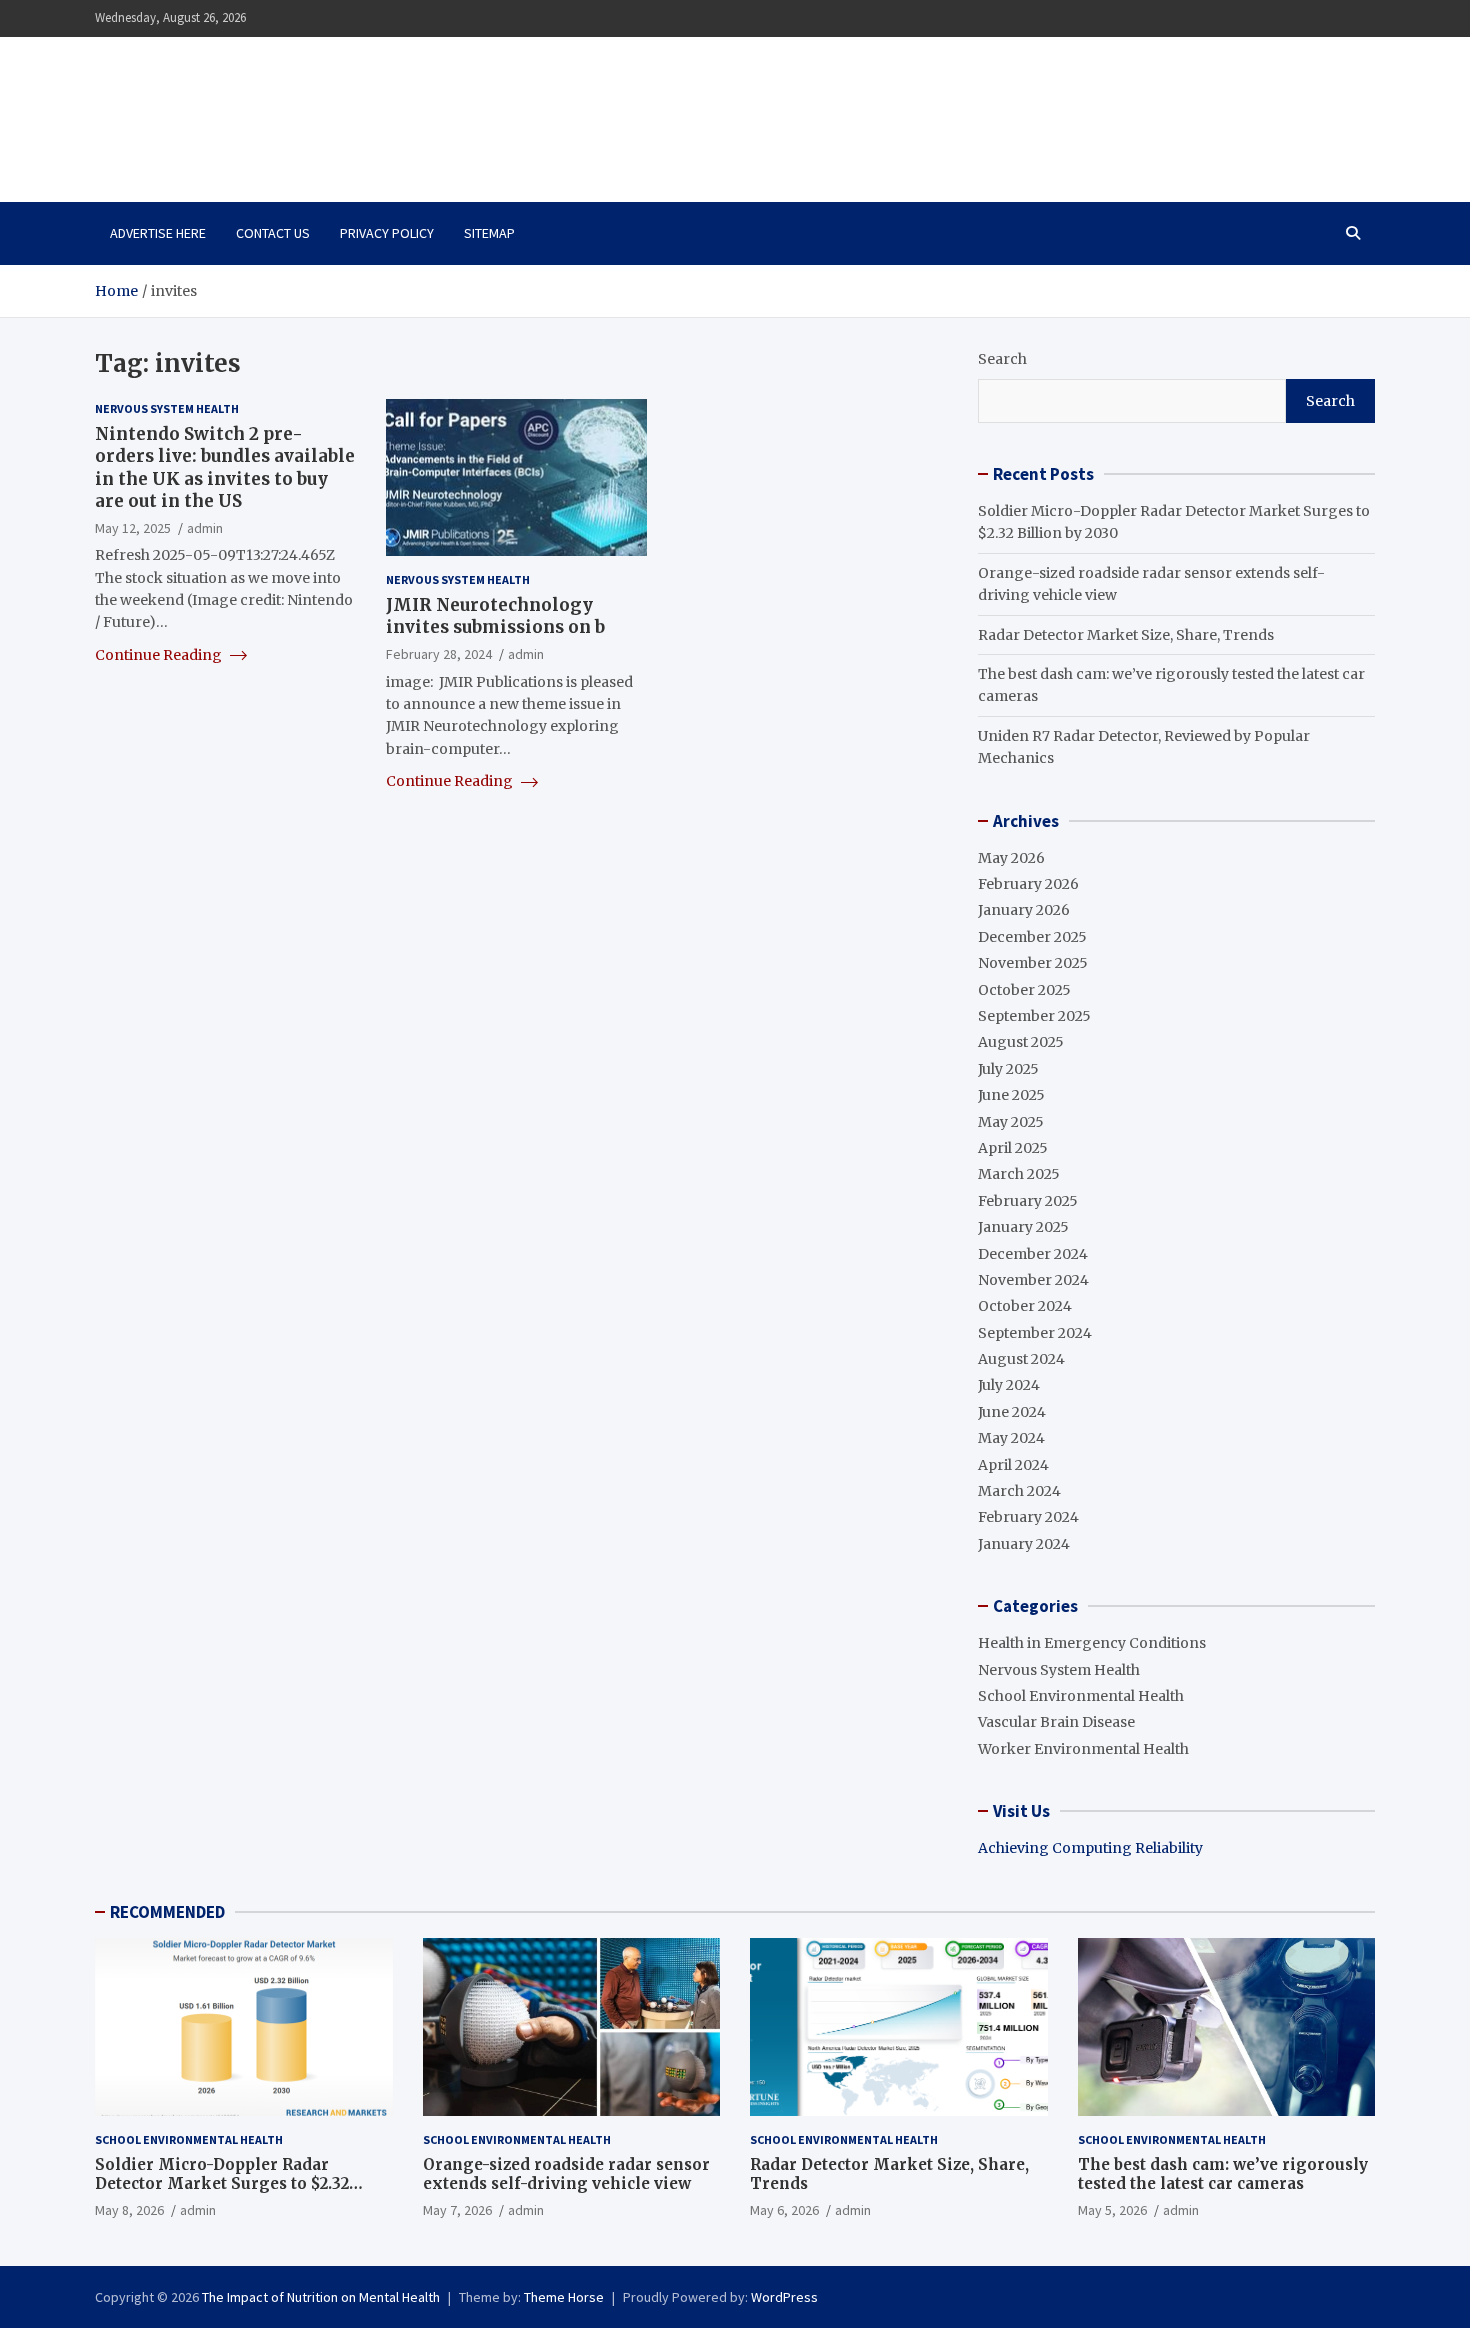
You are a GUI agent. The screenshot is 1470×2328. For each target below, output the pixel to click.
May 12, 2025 (133, 528)
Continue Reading (160, 655)
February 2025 (1028, 1201)
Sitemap (489, 233)
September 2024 (1035, 1333)
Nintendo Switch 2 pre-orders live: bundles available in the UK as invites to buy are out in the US (225, 468)
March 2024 (1019, 1491)
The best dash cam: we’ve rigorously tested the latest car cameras (1223, 2174)
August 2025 (1021, 1042)
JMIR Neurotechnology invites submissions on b (495, 616)
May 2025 (1011, 1122)
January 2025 (1023, 1227)
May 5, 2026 (1112, 2210)
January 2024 (1024, 1544)
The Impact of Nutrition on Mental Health (308, 108)
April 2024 (1013, 1465)
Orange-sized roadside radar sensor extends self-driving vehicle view (566, 2174)
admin (205, 528)
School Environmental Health (1081, 1696)
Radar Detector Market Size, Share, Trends (1126, 635)
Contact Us (273, 233)
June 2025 (1011, 1095)
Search (1002, 359)
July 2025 (1008, 1069)
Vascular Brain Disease (1056, 1722)
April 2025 (1013, 1148)
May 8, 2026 (129, 2210)
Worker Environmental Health (1083, 1749)
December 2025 (1032, 937)
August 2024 (1021, 1359)
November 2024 (1033, 1280)
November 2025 (1033, 963)
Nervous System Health (167, 408)
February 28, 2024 (439, 654)
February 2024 (1028, 1517)
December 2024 (1033, 1254)
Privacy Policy (387, 233)
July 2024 (1009, 1385)
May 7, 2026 (457, 2210)
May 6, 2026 (784, 2210)
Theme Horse (564, 2297)
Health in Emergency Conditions (1092, 1643)
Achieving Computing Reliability (1090, 1848)
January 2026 (1024, 910)
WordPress (784, 2297)
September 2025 (1034, 1016)
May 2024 (1011, 1438)
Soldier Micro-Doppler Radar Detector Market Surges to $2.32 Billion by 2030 (222, 2184)
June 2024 (1012, 1412)
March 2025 (1019, 1174)
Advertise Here (158, 233)
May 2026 (1011, 858)
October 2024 (1025, 1306)
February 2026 (1028, 884)
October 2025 (1024, 990)
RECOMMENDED (167, 1912)
